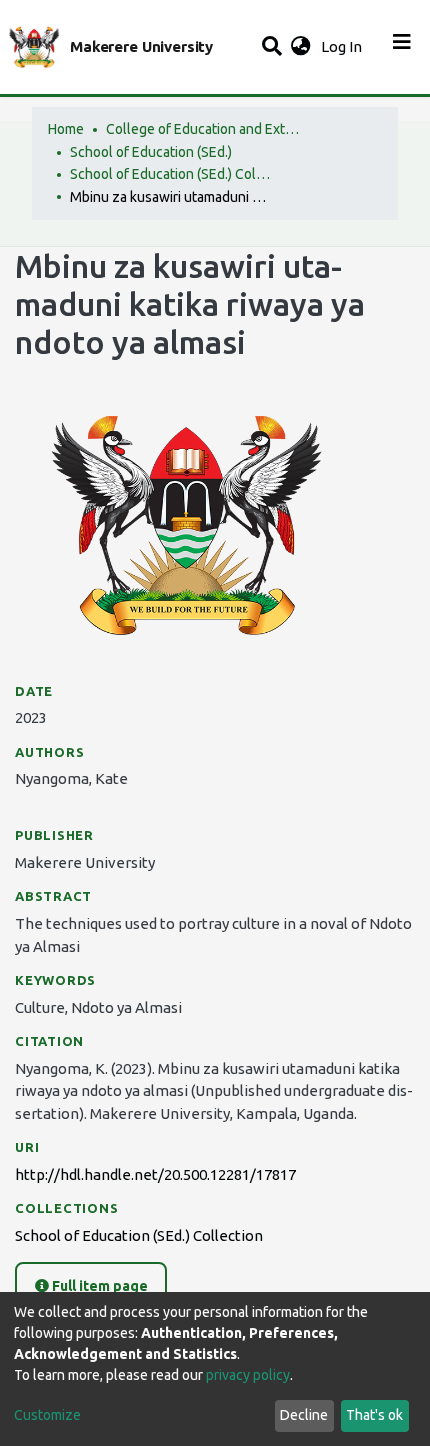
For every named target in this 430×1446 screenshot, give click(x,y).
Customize (47, 1415)
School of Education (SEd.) (151, 152)
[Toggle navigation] (402, 47)
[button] (300, 47)
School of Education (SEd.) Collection (170, 174)
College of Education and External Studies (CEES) (206, 129)
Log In (343, 46)
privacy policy (248, 1375)
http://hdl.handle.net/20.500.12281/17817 (155, 1174)
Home (66, 129)
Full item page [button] (98, 1286)
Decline (304, 1415)
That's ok (374, 1415)
